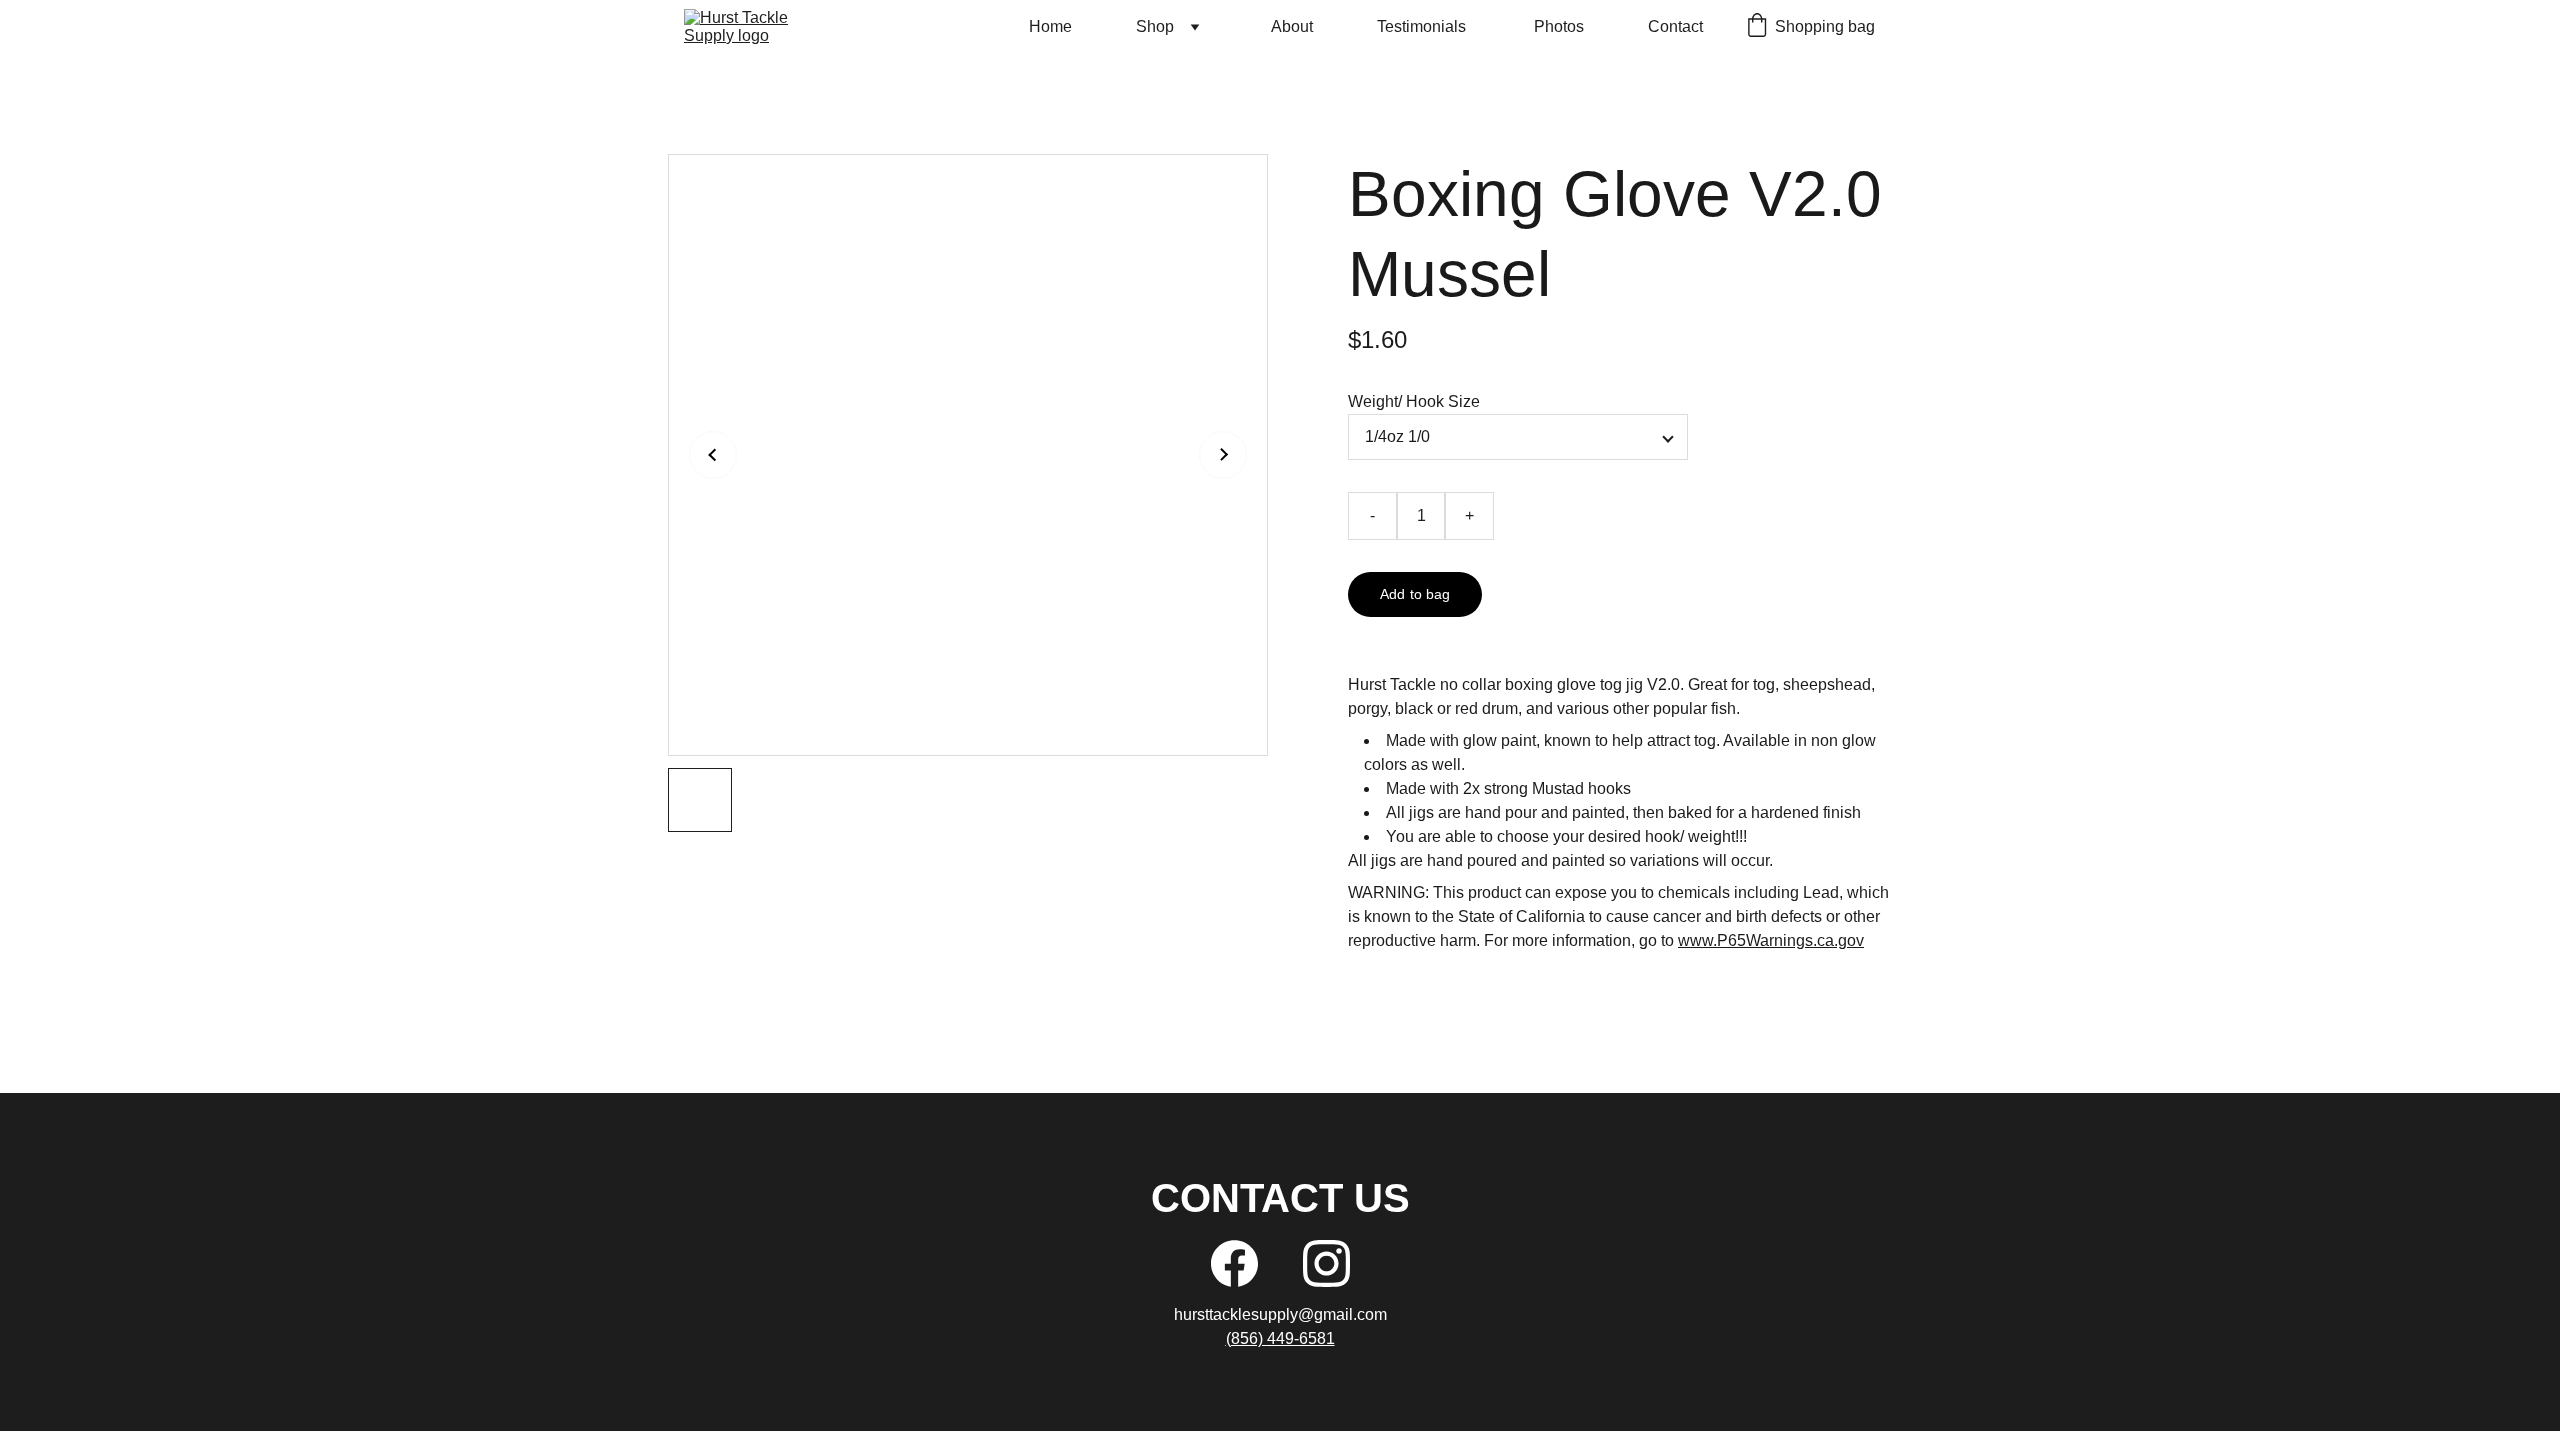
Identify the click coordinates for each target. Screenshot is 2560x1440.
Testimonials (1423, 26)
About (1292, 26)
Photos (1559, 26)
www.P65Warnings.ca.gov (1771, 940)
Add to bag (1415, 594)
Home (1050, 26)
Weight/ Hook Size (1414, 401)
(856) (1246, 1338)
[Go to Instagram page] (1326, 1263)
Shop (1155, 26)
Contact (1675, 26)
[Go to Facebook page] (1234, 1263)
